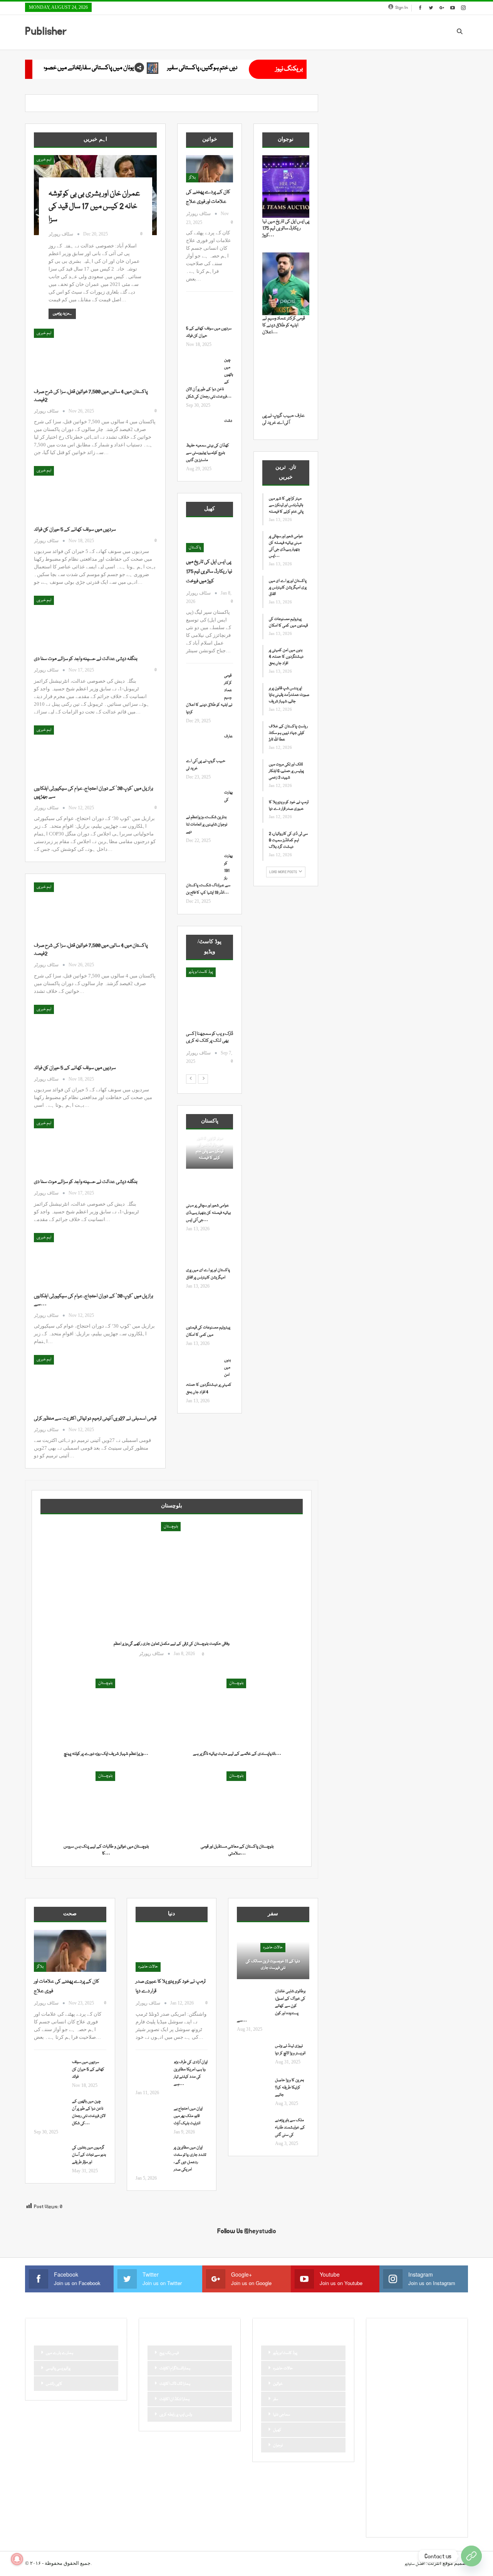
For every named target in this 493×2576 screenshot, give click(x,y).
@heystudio (260, 2231)
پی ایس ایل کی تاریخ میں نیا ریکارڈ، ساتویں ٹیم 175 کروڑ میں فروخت (209, 571)
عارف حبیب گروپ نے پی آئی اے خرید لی (283, 419)
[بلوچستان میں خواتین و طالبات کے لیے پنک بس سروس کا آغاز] (106, 1805)
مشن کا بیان (424, 2456)
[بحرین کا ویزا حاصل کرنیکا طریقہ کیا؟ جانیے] (253, 2089)
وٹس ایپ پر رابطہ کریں (176, 2415)
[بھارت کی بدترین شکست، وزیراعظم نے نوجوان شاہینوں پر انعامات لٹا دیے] (203, 802)
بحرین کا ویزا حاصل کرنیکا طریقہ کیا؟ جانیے (289, 2088)
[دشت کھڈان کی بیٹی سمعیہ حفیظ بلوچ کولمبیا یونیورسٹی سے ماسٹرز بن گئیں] (203, 430)
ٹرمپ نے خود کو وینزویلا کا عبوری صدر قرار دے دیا (289, 806)
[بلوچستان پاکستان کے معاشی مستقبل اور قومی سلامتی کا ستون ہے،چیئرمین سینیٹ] (237, 1805)
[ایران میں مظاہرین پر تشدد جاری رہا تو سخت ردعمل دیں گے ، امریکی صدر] (152, 2157)
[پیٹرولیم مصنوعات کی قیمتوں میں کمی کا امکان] (203, 1312)
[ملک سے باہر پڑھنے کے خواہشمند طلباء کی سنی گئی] (253, 2129)
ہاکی (416, 2508)
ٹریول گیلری (387, 2482)
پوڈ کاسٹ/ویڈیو (285, 2353)
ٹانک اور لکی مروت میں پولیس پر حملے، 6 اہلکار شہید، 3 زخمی (286, 771)
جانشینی (402, 2390)
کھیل (277, 2430)
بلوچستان (171, 1527)
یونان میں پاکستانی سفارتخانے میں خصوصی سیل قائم (220, 68)
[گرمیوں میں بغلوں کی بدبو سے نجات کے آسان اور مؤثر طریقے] (50, 2157)
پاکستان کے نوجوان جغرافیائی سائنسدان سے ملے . (207, 1041)
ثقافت (382, 2390)
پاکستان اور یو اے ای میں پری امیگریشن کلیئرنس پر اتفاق (288, 588)
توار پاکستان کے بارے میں (419, 2377)
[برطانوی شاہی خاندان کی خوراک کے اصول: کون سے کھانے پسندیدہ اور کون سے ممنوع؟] (253, 2000)
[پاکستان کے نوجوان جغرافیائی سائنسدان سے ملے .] (210, 999)
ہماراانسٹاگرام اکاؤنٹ (175, 2369)
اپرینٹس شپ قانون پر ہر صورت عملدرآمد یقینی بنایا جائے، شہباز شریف (289, 695)
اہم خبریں (44, 160)
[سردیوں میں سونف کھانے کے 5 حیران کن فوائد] (74, 492)
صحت (383, 2442)
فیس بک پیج (169, 2353)
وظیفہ (437, 2469)
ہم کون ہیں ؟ (423, 2521)
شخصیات (431, 2429)
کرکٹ (449, 2495)
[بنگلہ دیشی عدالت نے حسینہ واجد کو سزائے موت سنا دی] (74, 621)
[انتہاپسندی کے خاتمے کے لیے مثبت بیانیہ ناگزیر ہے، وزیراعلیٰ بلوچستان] (237, 1713)
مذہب (401, 2456)
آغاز (192, 972)
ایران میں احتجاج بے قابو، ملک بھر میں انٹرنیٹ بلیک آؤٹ (188, 2116)
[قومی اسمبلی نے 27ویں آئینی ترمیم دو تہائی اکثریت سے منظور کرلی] (74, 1381)
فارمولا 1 (427, 2442)
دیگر (446, 2403)
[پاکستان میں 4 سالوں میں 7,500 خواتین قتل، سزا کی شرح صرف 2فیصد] (74, 354)
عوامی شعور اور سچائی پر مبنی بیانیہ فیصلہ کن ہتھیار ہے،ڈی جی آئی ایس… (208, 1213)
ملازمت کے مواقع (391, 2469)
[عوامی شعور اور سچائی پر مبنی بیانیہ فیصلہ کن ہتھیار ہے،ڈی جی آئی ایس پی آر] (203, 1190)
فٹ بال (447, 2442)
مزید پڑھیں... (62, 314)
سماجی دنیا (282, 2415)
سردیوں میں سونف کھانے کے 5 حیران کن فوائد (75, 530)
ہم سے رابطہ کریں (391, 2521)
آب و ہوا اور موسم (390, 2351)
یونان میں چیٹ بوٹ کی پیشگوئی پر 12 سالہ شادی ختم (68, 68)
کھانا (381, 2508)
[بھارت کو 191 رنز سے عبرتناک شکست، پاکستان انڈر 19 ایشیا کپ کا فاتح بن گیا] (203, 865)
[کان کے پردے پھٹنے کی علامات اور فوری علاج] (210, 169)
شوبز (451, 2429)
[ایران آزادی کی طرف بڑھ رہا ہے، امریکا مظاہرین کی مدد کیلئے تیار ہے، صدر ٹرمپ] (152, 2071)
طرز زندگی (404, 2442)
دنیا (431, 2403)
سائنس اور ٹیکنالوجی (393, 2416)
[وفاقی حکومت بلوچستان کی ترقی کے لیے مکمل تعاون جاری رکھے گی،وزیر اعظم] (172, 1593)
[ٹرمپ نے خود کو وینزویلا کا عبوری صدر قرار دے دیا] (172, 1951)
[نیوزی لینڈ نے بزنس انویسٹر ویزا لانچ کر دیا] (253, 2055)
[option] (210, 1020)
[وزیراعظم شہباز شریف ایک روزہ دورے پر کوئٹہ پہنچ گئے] (106, 1713)
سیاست (383, 2429)
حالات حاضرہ (148, 1967)
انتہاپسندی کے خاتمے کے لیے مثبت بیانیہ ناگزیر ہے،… (237, 1754)
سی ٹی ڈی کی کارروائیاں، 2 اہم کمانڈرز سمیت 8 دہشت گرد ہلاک (288, 840)
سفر (276, 2399)
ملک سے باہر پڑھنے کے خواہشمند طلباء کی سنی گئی (290, 2128)
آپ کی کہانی (437, 2351)
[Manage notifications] (17, 2559)
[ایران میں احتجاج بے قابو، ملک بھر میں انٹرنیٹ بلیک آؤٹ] (152, 2118)
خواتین (278, 2384)
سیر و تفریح (406, 2429)
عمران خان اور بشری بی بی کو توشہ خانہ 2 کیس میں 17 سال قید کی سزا (94, 207)
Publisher (46, 31)
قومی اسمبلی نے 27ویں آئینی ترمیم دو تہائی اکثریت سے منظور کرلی (95, 1418)
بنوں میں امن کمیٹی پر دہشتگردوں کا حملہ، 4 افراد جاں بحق (286, 657)
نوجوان (278, 2446)
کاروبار (382, 2495)
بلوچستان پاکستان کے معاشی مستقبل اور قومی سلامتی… (237, 1850)
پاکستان (195, 548)
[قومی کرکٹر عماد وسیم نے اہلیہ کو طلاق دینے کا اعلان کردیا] (203, 685)
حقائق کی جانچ (388, 2403)
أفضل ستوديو (415, 2564)
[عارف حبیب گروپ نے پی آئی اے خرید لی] (203, 745)
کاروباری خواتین (408, 2495)
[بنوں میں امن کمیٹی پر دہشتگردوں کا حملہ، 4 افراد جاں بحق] (203, 1369)
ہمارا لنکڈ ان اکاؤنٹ (174, 2399)
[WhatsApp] (471, 2556)
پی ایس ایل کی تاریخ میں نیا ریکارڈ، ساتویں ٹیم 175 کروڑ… (286, 228)
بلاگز (192, 178)
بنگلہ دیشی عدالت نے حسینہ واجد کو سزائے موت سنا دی (86, 659)
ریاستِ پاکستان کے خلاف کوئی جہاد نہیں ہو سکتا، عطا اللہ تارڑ (288, 733)
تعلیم (446, 2364)
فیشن (382, 2456)
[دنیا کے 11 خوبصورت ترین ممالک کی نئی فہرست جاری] (273, 1955)
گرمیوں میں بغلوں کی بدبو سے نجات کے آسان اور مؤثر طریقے (89, 2155)
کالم (432, 2495)
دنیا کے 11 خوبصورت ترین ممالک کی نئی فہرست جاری (273, 1965)
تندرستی (384, 2377)
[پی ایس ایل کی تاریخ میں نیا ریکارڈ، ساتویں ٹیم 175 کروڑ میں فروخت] (210, 539)
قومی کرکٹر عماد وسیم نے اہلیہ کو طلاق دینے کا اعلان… (284, 325)
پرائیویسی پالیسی (58, 2369)
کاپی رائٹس (54, 2384)
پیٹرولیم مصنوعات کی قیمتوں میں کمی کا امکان (288, 622)
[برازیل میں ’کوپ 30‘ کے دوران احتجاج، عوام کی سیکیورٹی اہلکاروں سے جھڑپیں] (74, 751)
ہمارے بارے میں (60, 2353)
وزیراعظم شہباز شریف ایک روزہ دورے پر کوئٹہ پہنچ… (106, 1754)
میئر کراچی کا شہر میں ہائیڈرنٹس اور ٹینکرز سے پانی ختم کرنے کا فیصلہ (210, 1148)
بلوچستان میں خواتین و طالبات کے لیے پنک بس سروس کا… (106, 1850)
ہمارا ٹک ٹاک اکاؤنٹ (175, 2384)
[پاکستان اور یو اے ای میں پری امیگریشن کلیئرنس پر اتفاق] (203, 1255)
